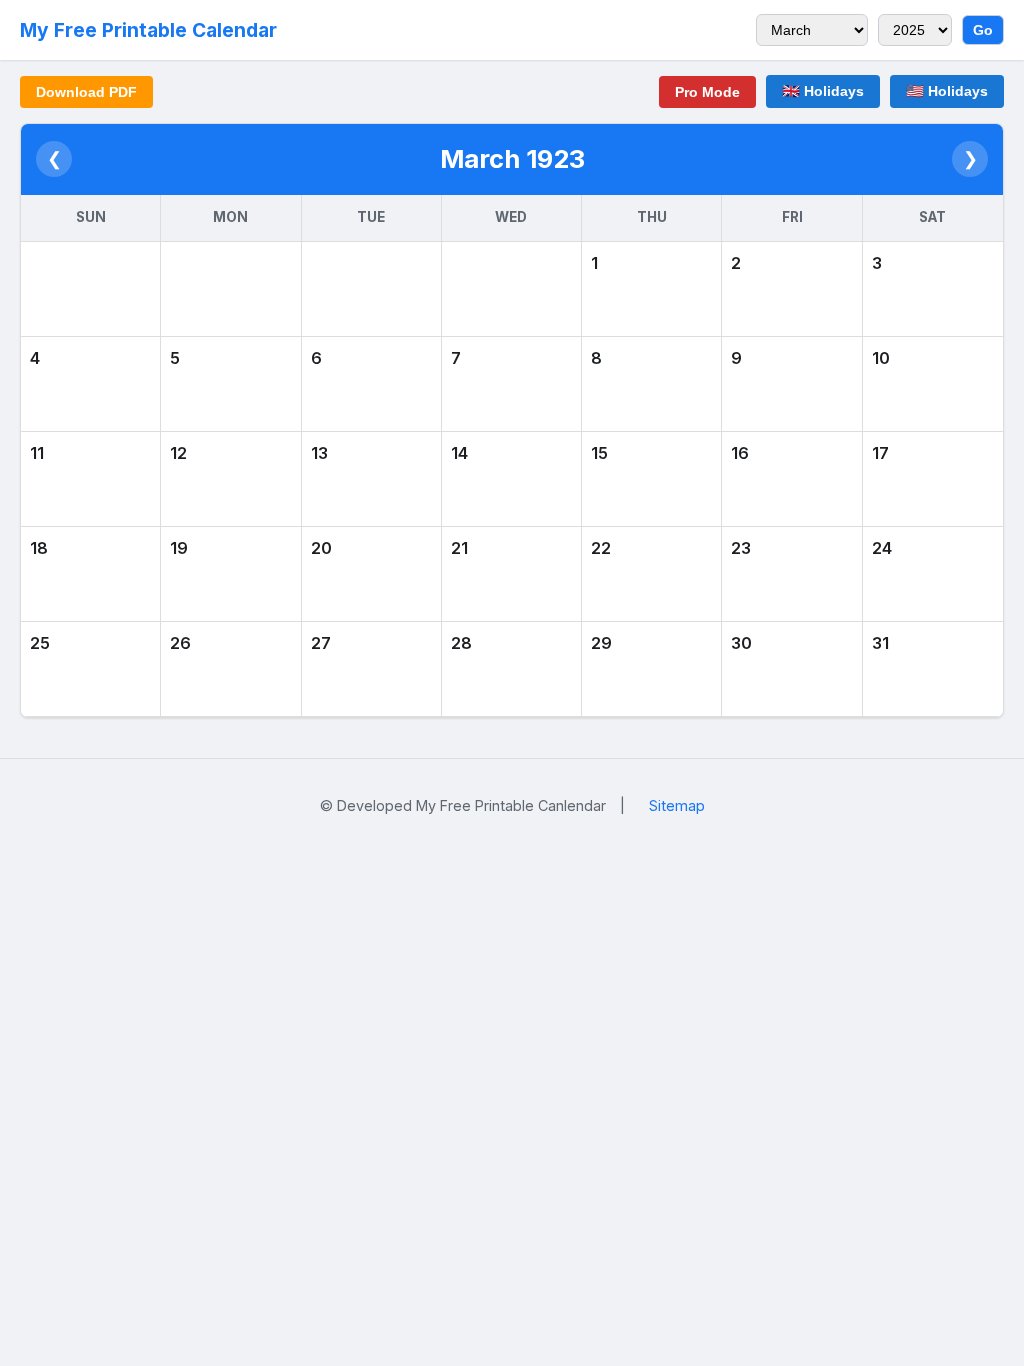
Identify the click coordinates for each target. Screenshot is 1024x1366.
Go (983, 30)
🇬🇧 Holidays (823, 91)
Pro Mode (707, 92)
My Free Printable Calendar (148, 30)
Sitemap (677, 805)
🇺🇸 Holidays (947, 91)
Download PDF (86, 92)
